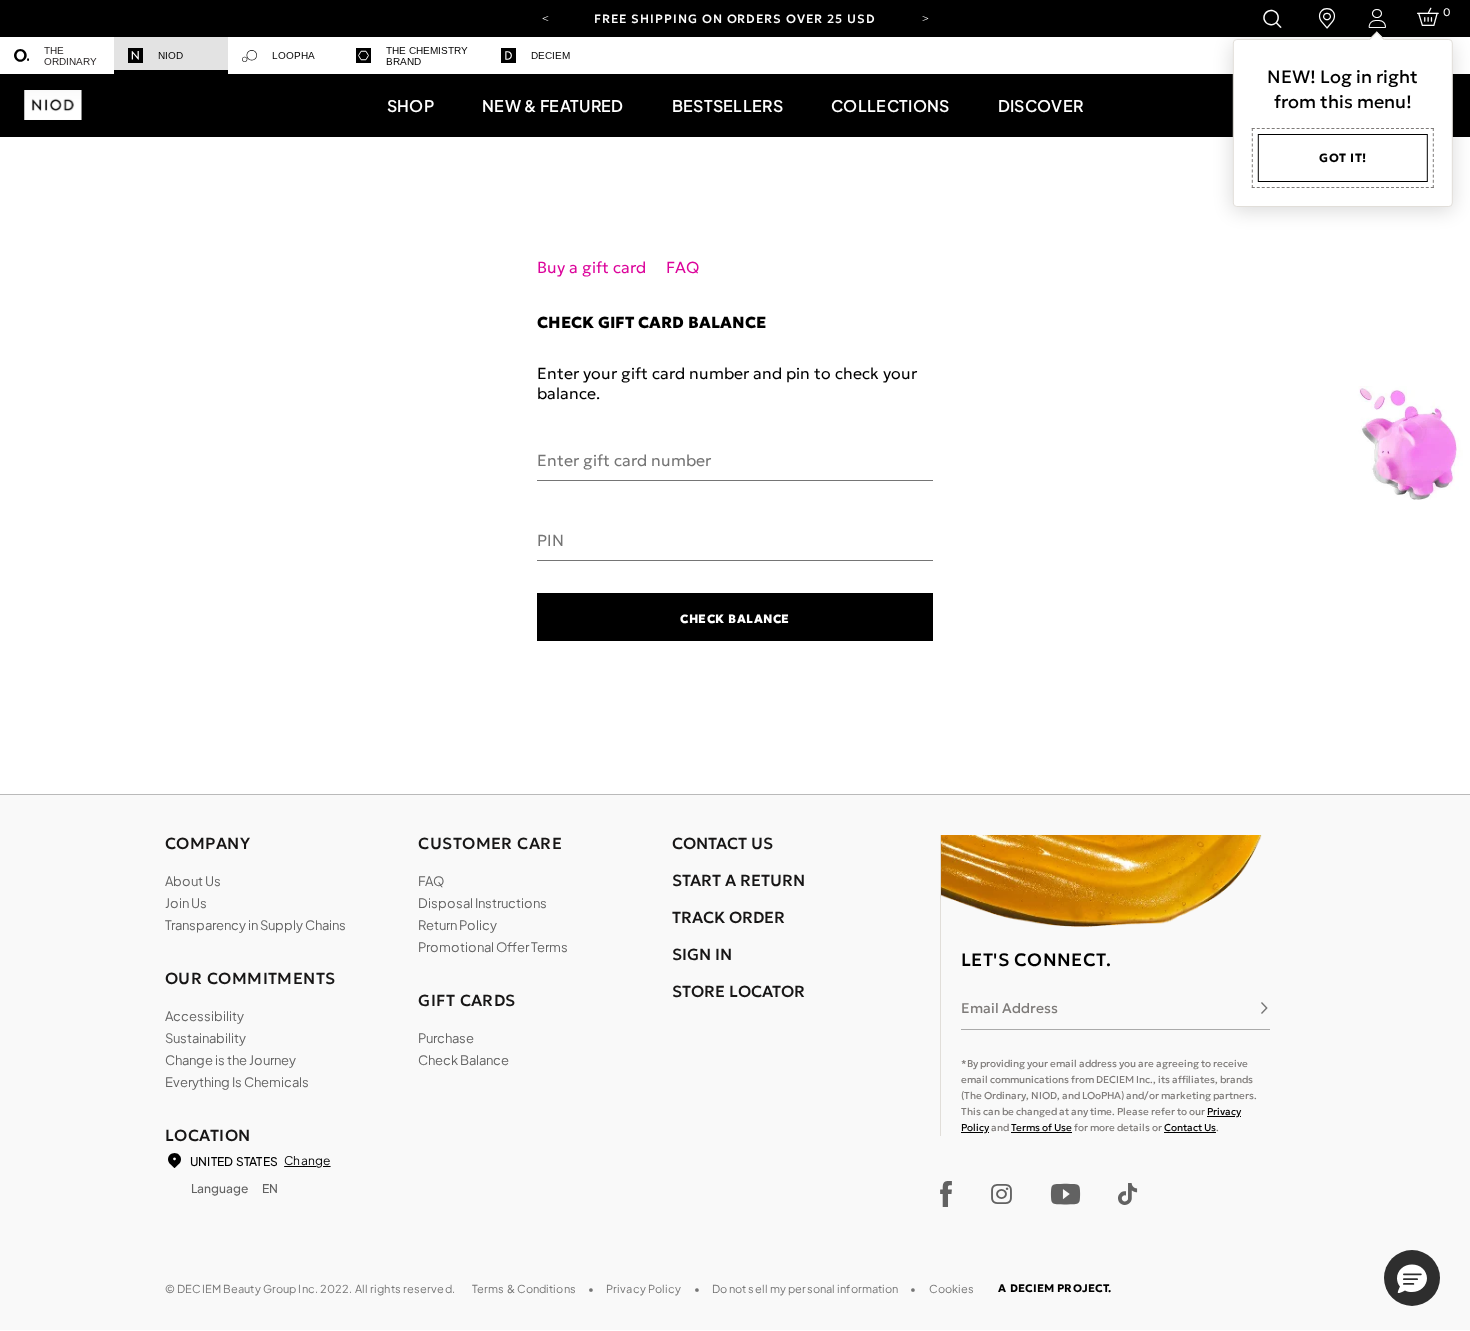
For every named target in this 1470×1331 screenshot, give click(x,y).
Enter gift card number (624, 459)
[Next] (925, 17)
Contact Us (1190, 1127)
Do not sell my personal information (805, 1288)
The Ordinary (70, 56)
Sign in (702, 954)
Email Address (1009, 1008)
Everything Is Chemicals (237, 1082)
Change (307, 1160)
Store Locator (738, 991)
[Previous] (545, 17)
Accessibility (204, 1016)
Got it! (1343, 157)
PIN (550, 539)
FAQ (682, 267)
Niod (170, 55)
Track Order (728, 917)
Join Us (186, 903)
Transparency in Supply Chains (255, 925)
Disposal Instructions (482, 903)
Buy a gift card (593, 267)
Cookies (952, 1288)
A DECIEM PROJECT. (1054, 1288)
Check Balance (734, 618)
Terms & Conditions (524, 1288)
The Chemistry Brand (427, 56)
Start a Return (738, 880)
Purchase (446, 1038)
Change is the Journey (230, 1060)
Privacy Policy (644, 1288)
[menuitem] (57, 55)
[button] (410, 105)
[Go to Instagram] (1001, 1194)
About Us (193, 881)
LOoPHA (293, 55)
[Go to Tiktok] (1127, 1194)
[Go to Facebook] (946, 1194)
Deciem (550, 55)
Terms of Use (1041, 1127)
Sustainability (205, 1038)
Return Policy (457, 925)
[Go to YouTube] (1065, 1194)
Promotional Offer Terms (493, 947)
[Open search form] (1271, 18)
